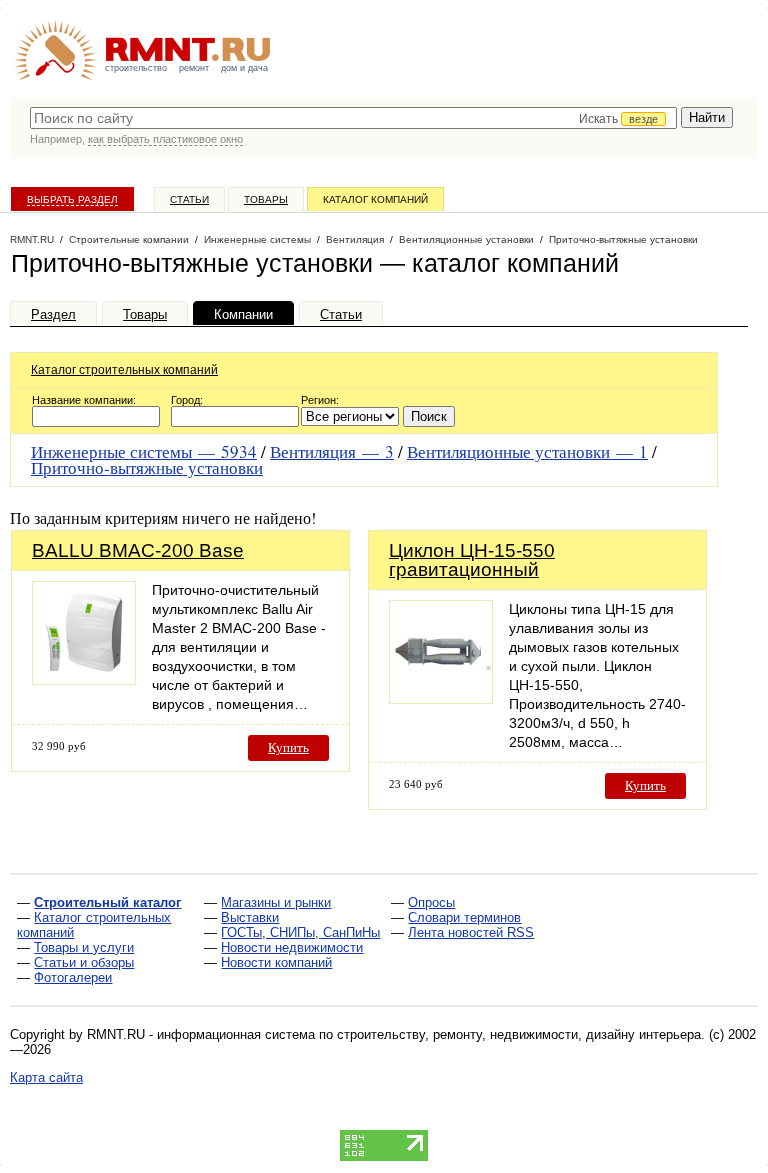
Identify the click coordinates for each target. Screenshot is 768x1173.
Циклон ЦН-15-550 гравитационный (472, 560)
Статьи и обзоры (84, 962)
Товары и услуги (84, 947)
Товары (266, 199)
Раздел (53, 314)
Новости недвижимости (292, 947)
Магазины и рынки (276, 902)
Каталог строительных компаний (124, 370)
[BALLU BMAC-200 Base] (84, 679)
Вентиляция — (332, 451)
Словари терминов (464, 917)
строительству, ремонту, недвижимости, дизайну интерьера (519, 1034)
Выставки (250, 917)
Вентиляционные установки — (527, 451)
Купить (288, 747)
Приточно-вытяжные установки (147, 467)
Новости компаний (276, 962)
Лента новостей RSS (471, 932)
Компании (243, 314)
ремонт (194, 68)
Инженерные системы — (144, 451)
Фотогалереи (73, 977)
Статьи (189, 199)
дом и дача (244, 68)
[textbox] (353, 118)
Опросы (431, 902)
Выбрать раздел (72, 199)
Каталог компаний (375, 199)
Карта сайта (46, 1077)
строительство (136, 68)
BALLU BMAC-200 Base (138, 550)
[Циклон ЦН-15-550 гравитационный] (441, 698)
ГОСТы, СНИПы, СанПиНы (300, 932)
